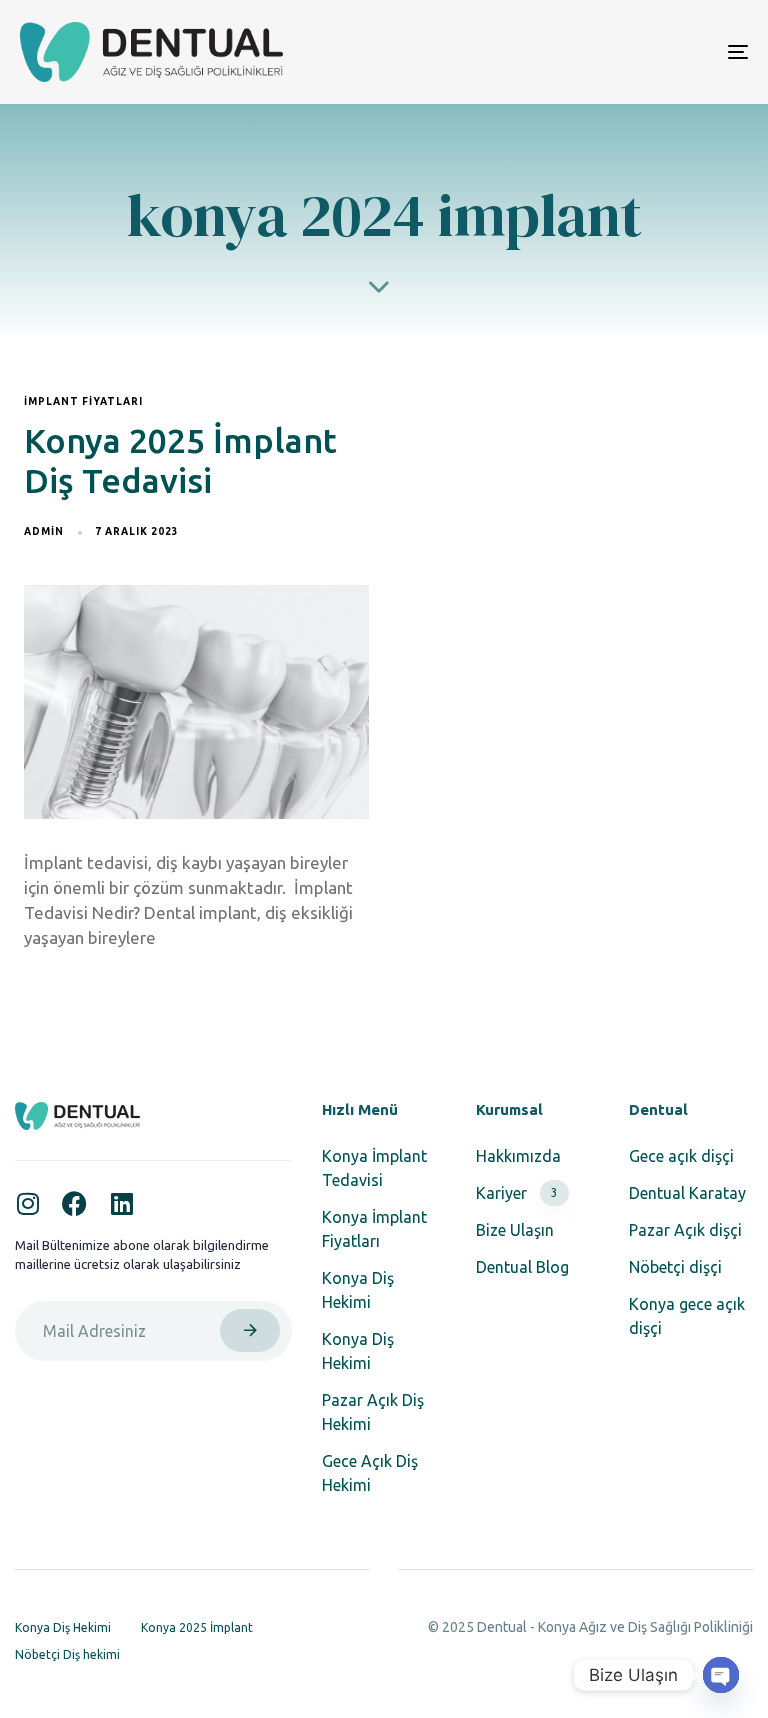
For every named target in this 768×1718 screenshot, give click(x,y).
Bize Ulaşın (515, 1230)
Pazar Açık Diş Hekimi (373, 1412)
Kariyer (517, 1193)
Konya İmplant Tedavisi (374, 1168)
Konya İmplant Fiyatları (374, 1229)
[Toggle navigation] (626, 52)
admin (44, 531)
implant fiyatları (83, 401)
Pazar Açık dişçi (685, 1230)
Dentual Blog (522, 1267)
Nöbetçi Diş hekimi (67, 1654)
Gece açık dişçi (681, 1156)
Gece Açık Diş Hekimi (370, 1473)
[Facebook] (74, 1203)
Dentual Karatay (687, 1193)
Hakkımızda (518, 1156)
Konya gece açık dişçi (687, 1316)
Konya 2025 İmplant (197, 1627)
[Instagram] (27, 1203)
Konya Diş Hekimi (358, 1290)
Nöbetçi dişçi (675, 1267)
